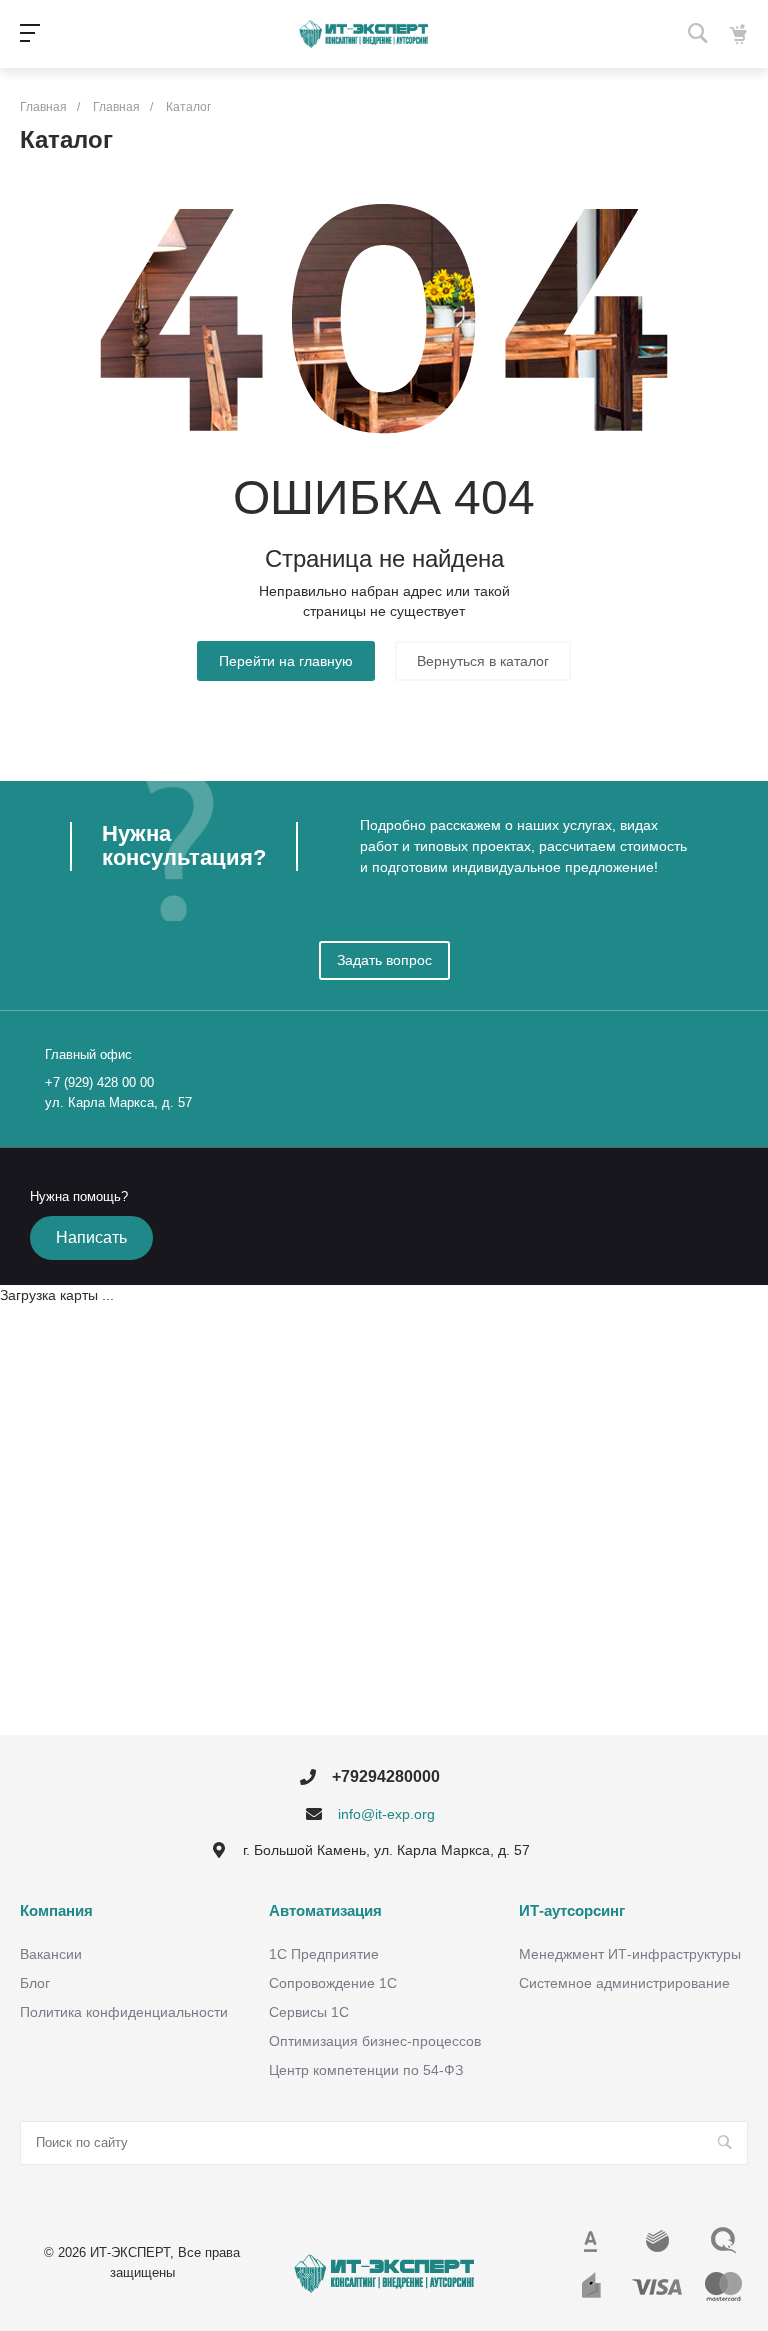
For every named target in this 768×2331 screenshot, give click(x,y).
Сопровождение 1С (333, 1983)
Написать (91, 1237)
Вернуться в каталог (483, 661)
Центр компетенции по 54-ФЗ (366, 2070)
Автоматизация (325, 1910)
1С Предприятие (324, 1954)
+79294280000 (386, 1776)
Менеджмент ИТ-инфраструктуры (630, 1954)
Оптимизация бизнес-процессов (375, 2041)
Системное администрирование (624, 1983)
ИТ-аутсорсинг (572, 1910)
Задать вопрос (384, 960)
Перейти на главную (286, 661)
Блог (35, 1983)
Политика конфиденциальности (124, 2012)
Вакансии (51, 1954)
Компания (56, 1910)
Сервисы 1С (309, 2012)
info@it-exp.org (386, 1814)
